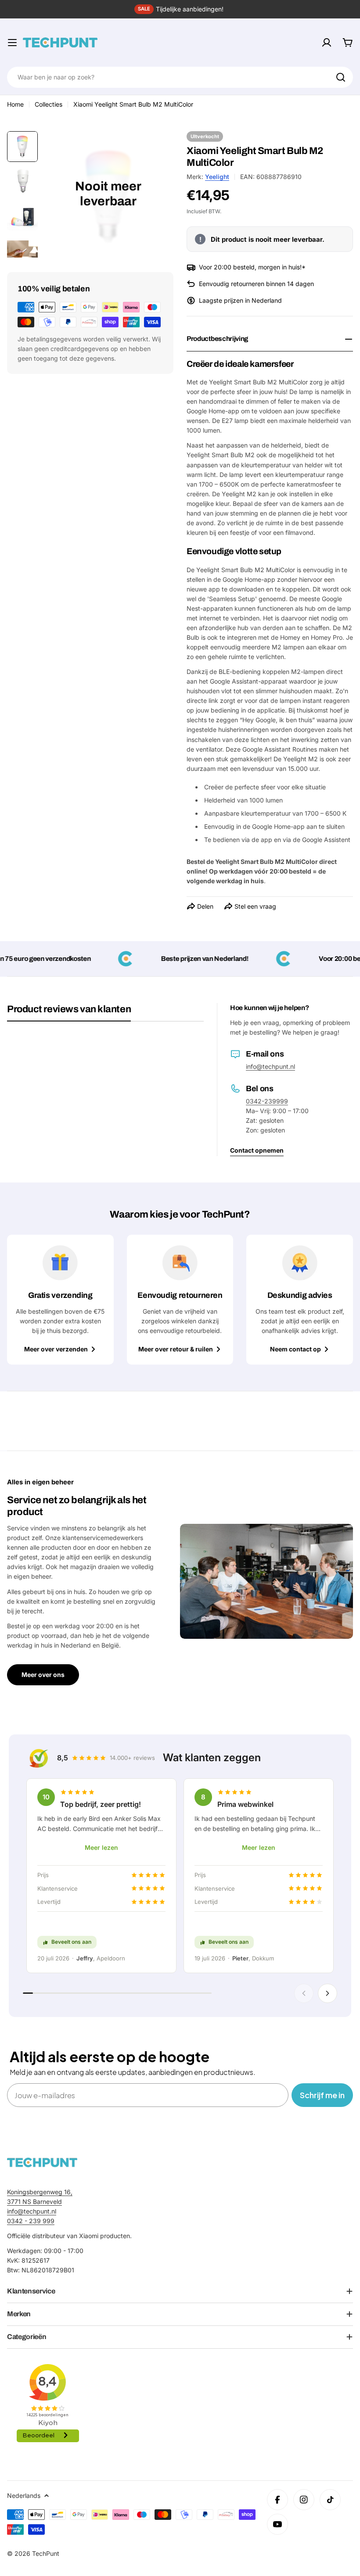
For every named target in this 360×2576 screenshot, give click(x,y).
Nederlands (24, 2495)
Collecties (49, 104)
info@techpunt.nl (270, 1066)
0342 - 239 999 (31, 2221)
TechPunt (46, 2553)
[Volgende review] (328, 1993)
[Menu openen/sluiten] (12, 43)
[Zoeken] (341, 77)
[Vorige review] (304, 1993)
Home (15, 104)
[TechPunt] (42, 2162)
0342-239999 (267, 1101)
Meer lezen (101, 1847)
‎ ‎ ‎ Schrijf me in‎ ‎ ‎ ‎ (322, 2095)
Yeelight (217, 177)
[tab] (69, 1012)
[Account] (327, 43)
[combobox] (180, 77)
